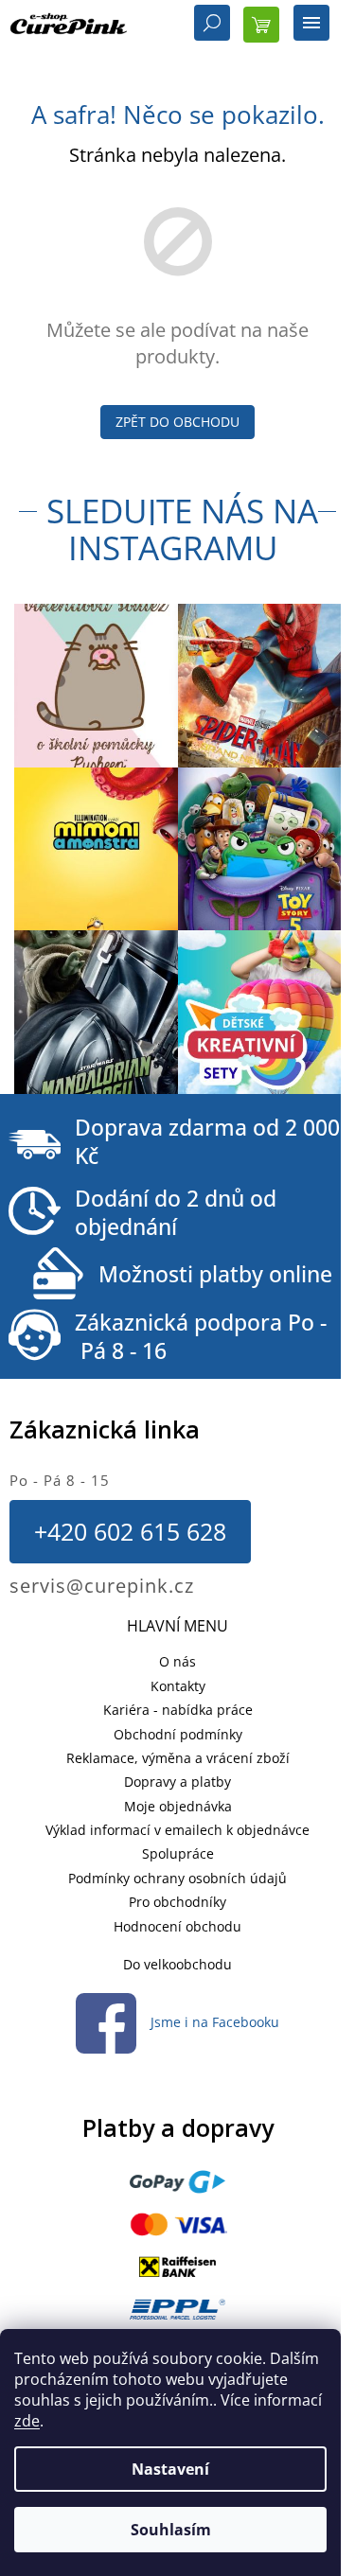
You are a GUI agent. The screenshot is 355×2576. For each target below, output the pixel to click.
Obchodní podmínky (178, 1734)
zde (27, 2421)
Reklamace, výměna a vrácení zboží (178, 1758)
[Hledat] (212, 25)
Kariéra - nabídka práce (178, 1710)
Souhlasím (171, 2530)
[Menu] (311, 25)
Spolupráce (178, 1853)
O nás (177, 1661)
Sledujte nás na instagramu (182, 529)
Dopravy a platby (177, 1782)
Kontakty (178, 1686)
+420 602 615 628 (130, 1531)
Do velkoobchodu (177, 1964)
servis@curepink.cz (102, 1586)
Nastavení (170, 2469)
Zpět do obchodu (177, 422)
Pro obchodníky (177, 1902)
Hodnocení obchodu (177, 1926)
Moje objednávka (178, 1806)
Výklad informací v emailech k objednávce (177, 1830)
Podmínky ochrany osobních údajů (177, 1878)
